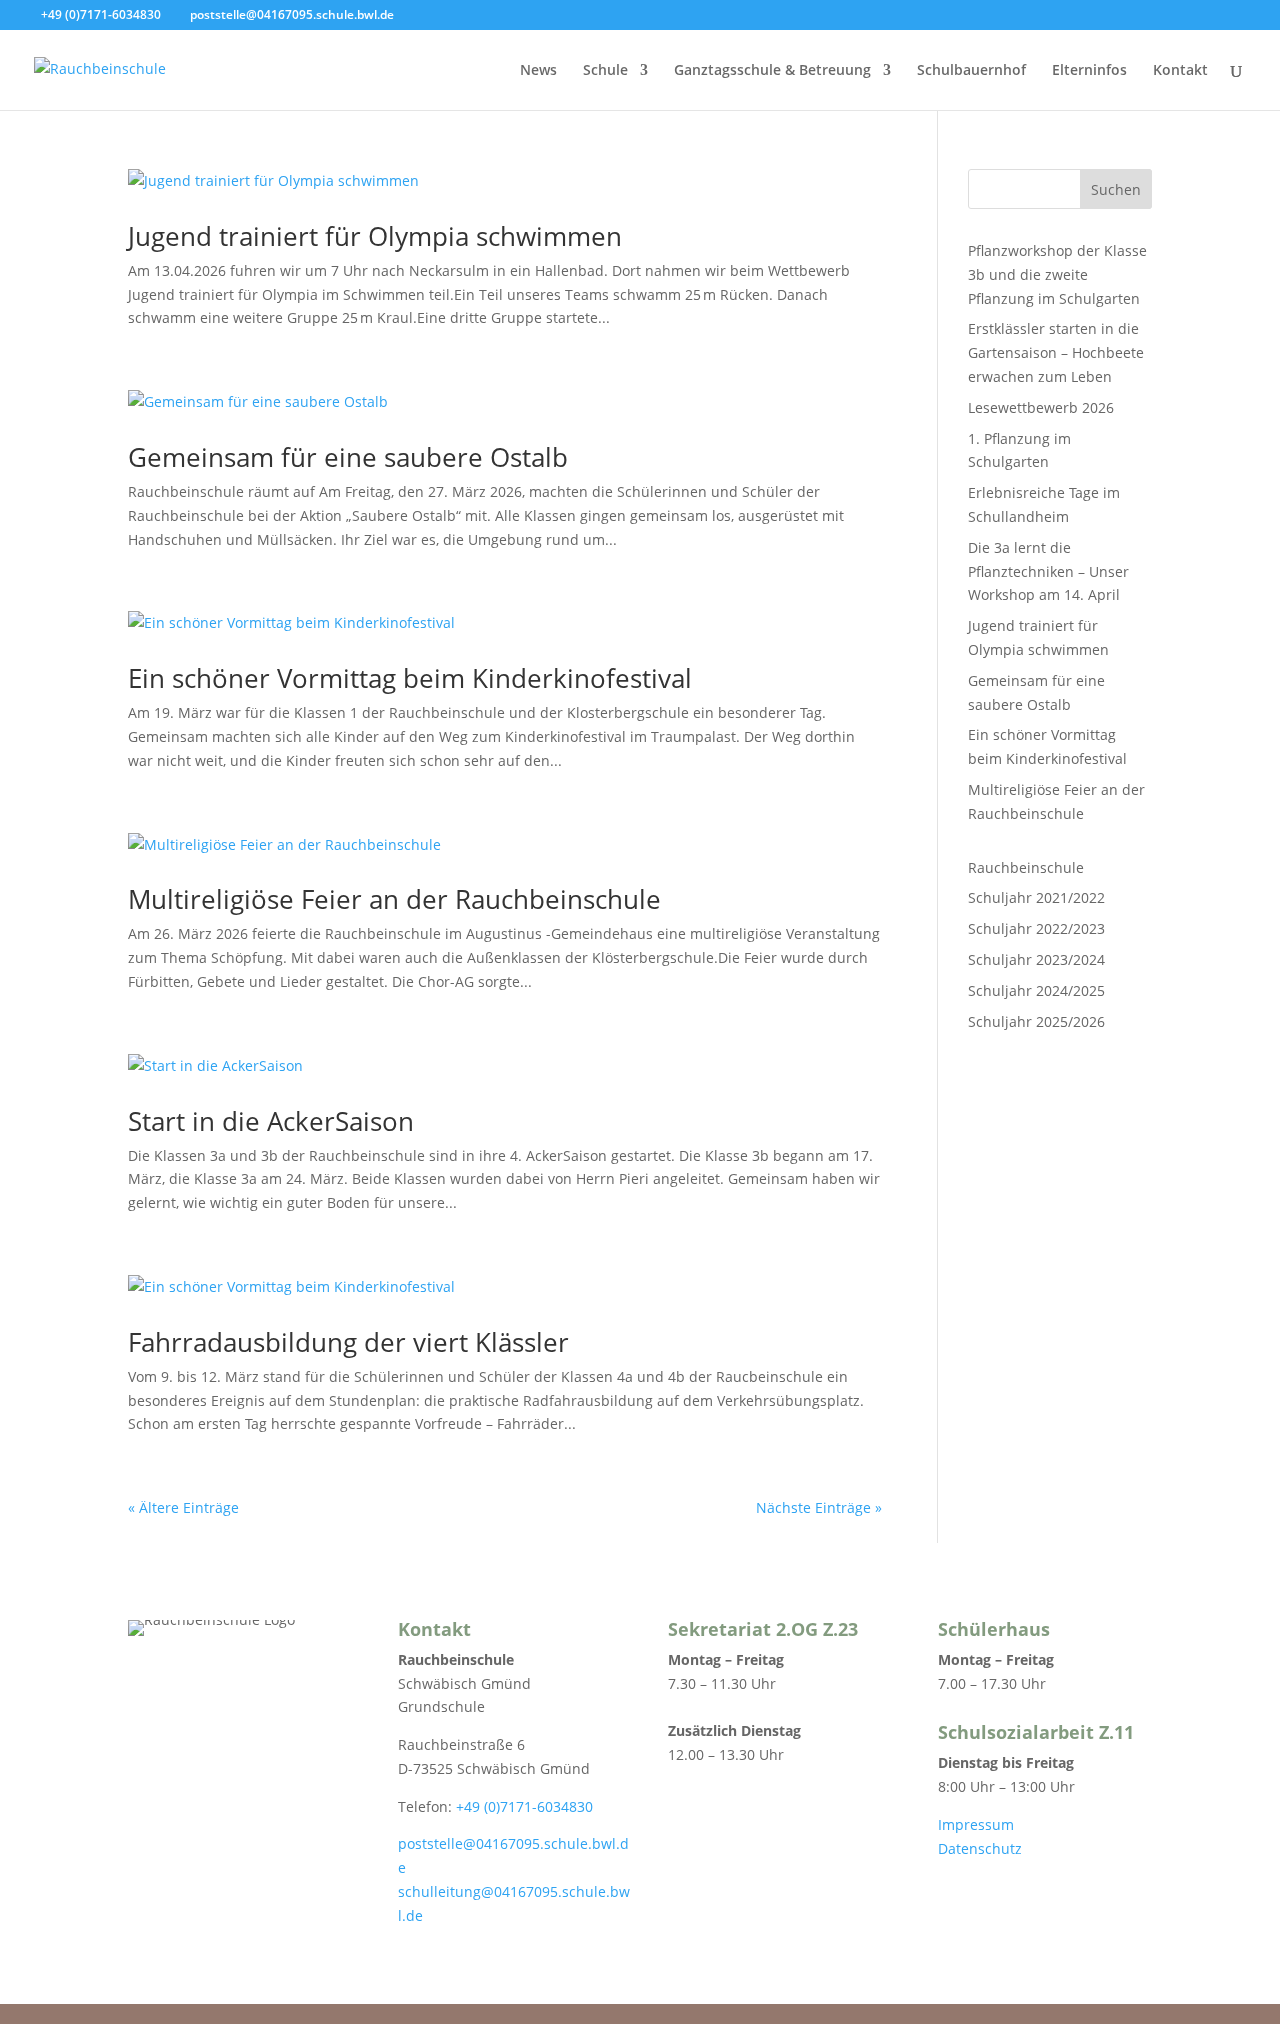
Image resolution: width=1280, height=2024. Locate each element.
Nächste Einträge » (819, 1507)
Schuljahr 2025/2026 (1036, 1021)
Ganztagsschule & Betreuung (772, 71)
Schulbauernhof (971, 71)
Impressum (976, 1824)
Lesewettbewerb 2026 (1041, 407)
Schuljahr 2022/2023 (1036, 928)
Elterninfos (1089, 71)
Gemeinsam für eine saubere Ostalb (348, 457)
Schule (605, 71)
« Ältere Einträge (183, 1507)
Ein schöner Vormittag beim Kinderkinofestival (410, 678)
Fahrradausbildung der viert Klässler (348, 1342)
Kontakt (1180, 71)
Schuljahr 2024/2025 (1036, 990)
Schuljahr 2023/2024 (1036, 959)
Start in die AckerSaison (271, 1121)
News (538, 71)
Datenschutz (980, 1848)
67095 (538, 1891)
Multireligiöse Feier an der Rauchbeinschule (394, 899)
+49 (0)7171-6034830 (524, 1806)
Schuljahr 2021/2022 (1036, 897)
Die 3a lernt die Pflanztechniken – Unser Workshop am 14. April (1048, 571)
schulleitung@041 (458, 1891)
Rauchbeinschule (1026, 867)
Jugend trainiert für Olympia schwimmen (375, 236)
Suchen (1116, 189)
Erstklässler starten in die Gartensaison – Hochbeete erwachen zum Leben (1056, 352)
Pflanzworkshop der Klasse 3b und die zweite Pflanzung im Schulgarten (1057, 274)
